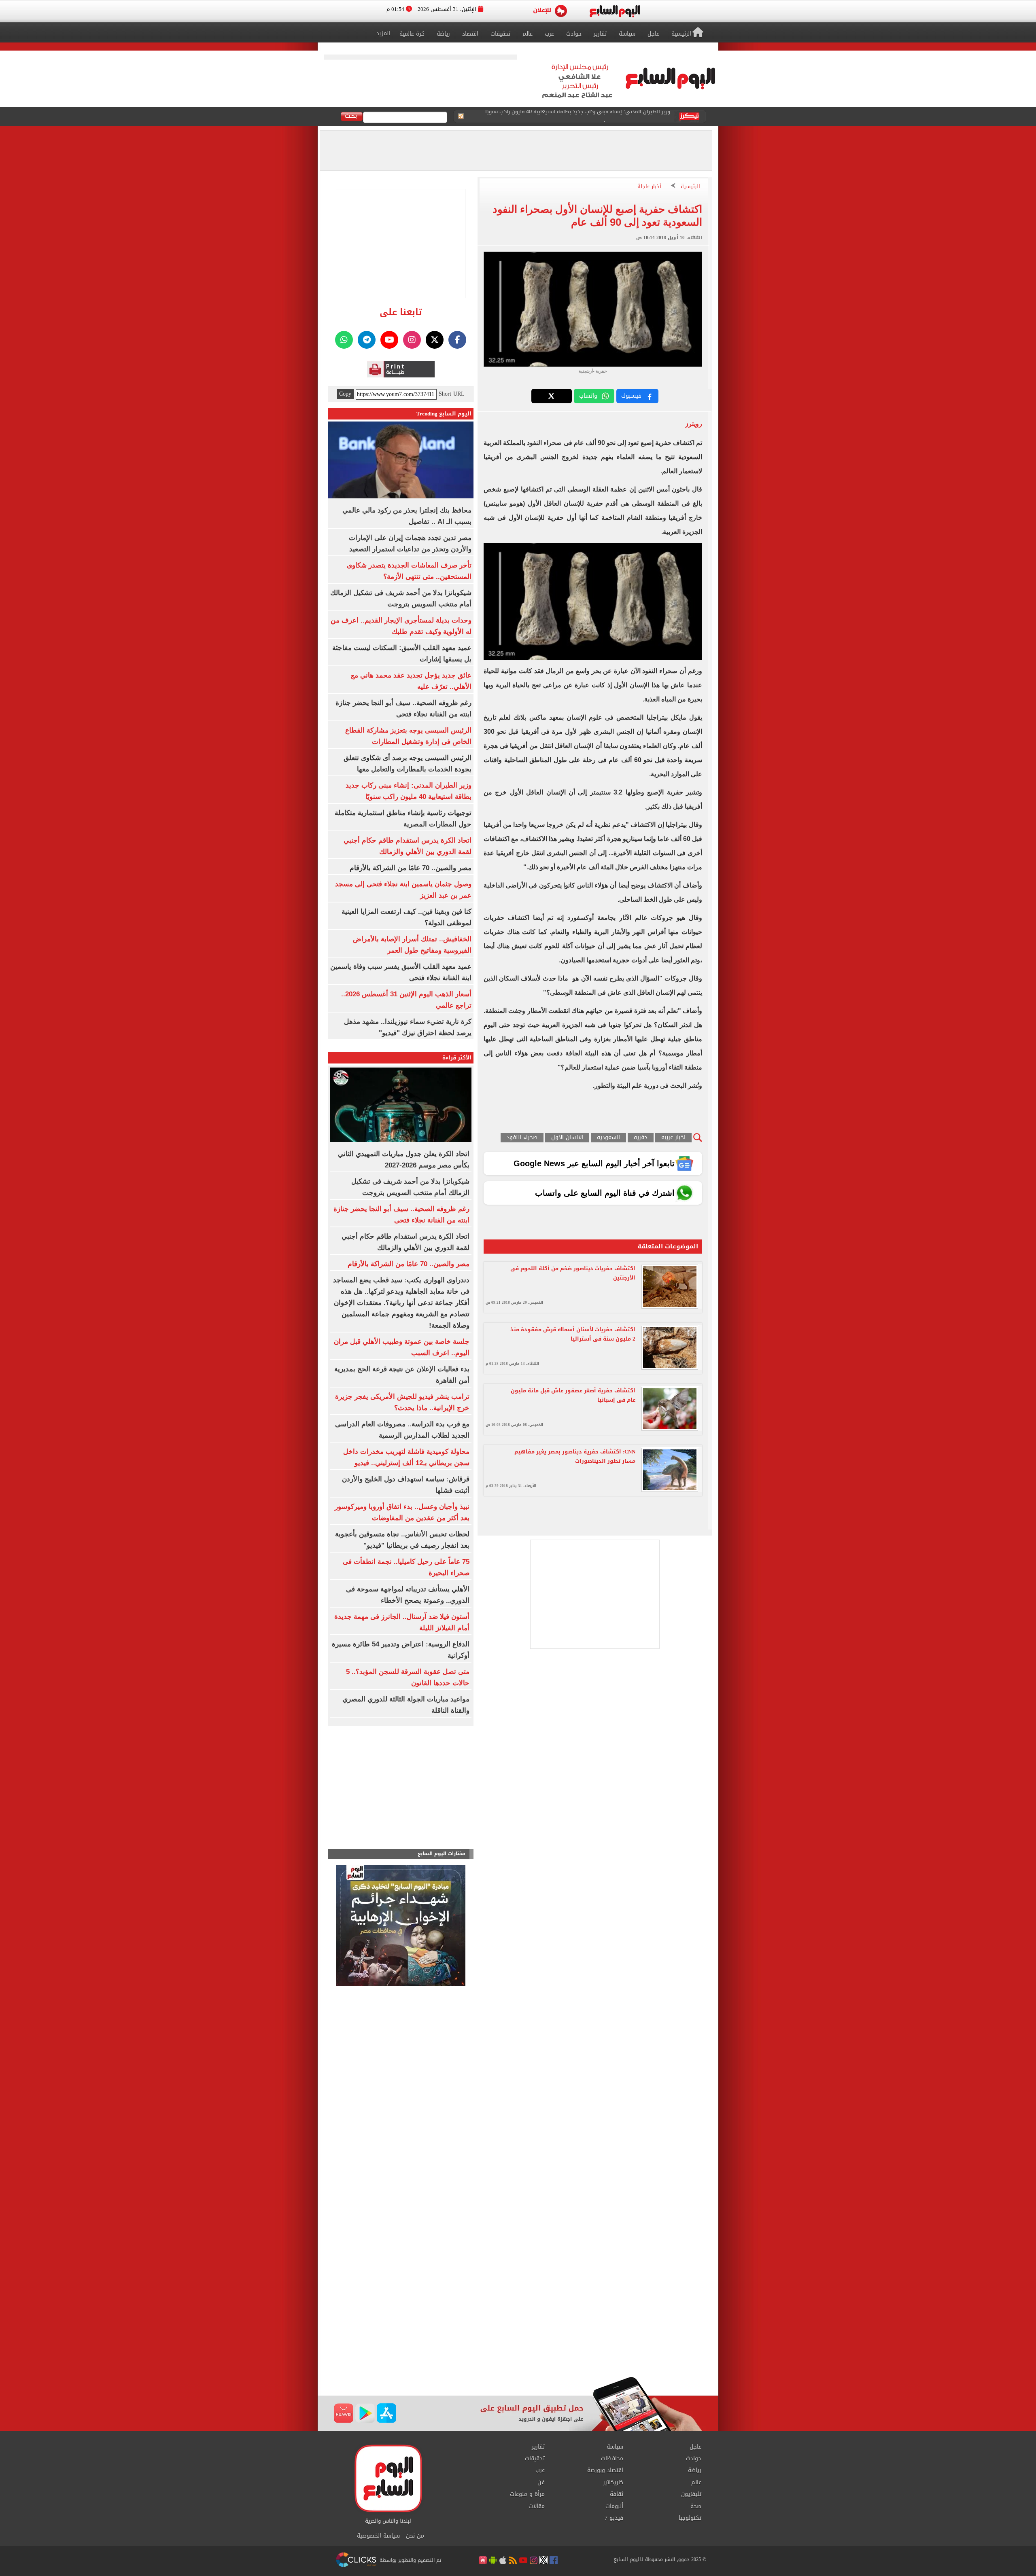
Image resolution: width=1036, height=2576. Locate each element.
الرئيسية (690, 187)
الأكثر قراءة (457, 1058)
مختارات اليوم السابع (442, 1854)
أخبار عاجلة (649, 187)
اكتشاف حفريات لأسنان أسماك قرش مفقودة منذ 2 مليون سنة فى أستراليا (573, 1334)
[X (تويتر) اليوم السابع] (435, 340)
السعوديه (608, 1138)
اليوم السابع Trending (444, 414)
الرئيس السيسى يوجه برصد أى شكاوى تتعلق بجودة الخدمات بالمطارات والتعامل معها (572, 117)
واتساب (588, 396)
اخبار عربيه (673, 1138)
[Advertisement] (518, 2312)
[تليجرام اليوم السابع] (367, 340)
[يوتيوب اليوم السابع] (389, 340)
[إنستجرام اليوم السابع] (412, 340)
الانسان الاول (567, 1138)
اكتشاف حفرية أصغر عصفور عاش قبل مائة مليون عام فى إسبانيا (573, 1395)
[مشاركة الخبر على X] (552, 396)
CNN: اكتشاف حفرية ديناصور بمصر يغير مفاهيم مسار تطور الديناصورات (575, 1456)
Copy (345, 394)
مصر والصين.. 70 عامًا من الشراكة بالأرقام (411, 868)
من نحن (415, 2536)
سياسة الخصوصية (378, 2536)
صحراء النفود (522, 1138)
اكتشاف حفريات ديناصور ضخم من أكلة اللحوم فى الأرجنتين (573, 1273)
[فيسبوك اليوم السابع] (457, 340)
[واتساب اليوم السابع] (344, 340)
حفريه (641, 1138)
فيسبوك (631, 396)
